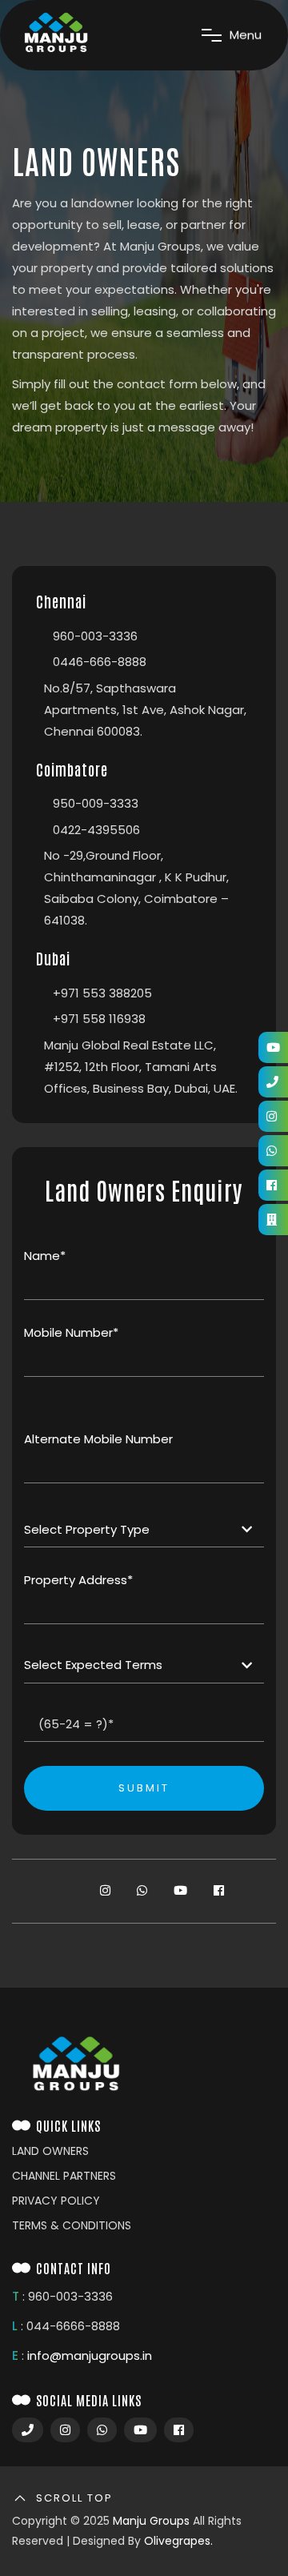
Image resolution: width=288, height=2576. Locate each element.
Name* (45, 1256)
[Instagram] (273, 1116)
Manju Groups (151, 2521)
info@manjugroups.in (90, 2355)
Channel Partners (64, 2176)
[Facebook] (273, 1185)
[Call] (273, 1082)
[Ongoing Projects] (273, 1220)
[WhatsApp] (273, 1151)
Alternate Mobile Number (98, 1439)
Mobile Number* (71, 1332)
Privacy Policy (56, 2201)
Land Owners (50, 2151)
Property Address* (78, 1580)
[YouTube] (273, 1047)
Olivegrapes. (178, 2541)
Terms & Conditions (72, 2225)
